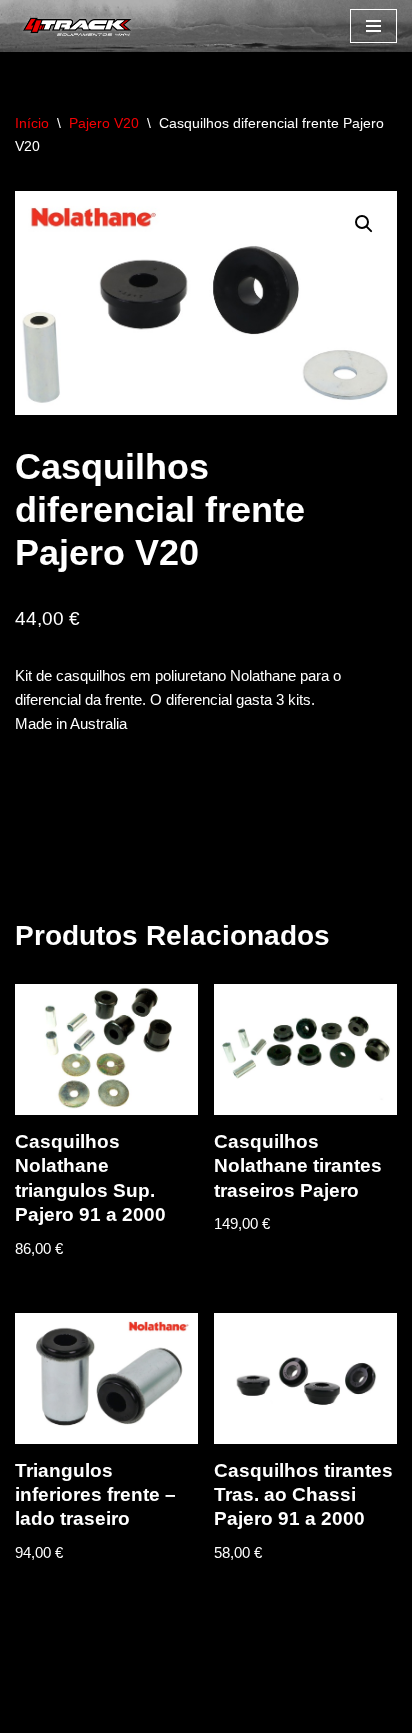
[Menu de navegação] (373, 26)
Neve (32, 1712)
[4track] (75, 26)
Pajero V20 (104, 123)
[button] (364, 224)
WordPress (179, 1712)
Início (32, 123)
